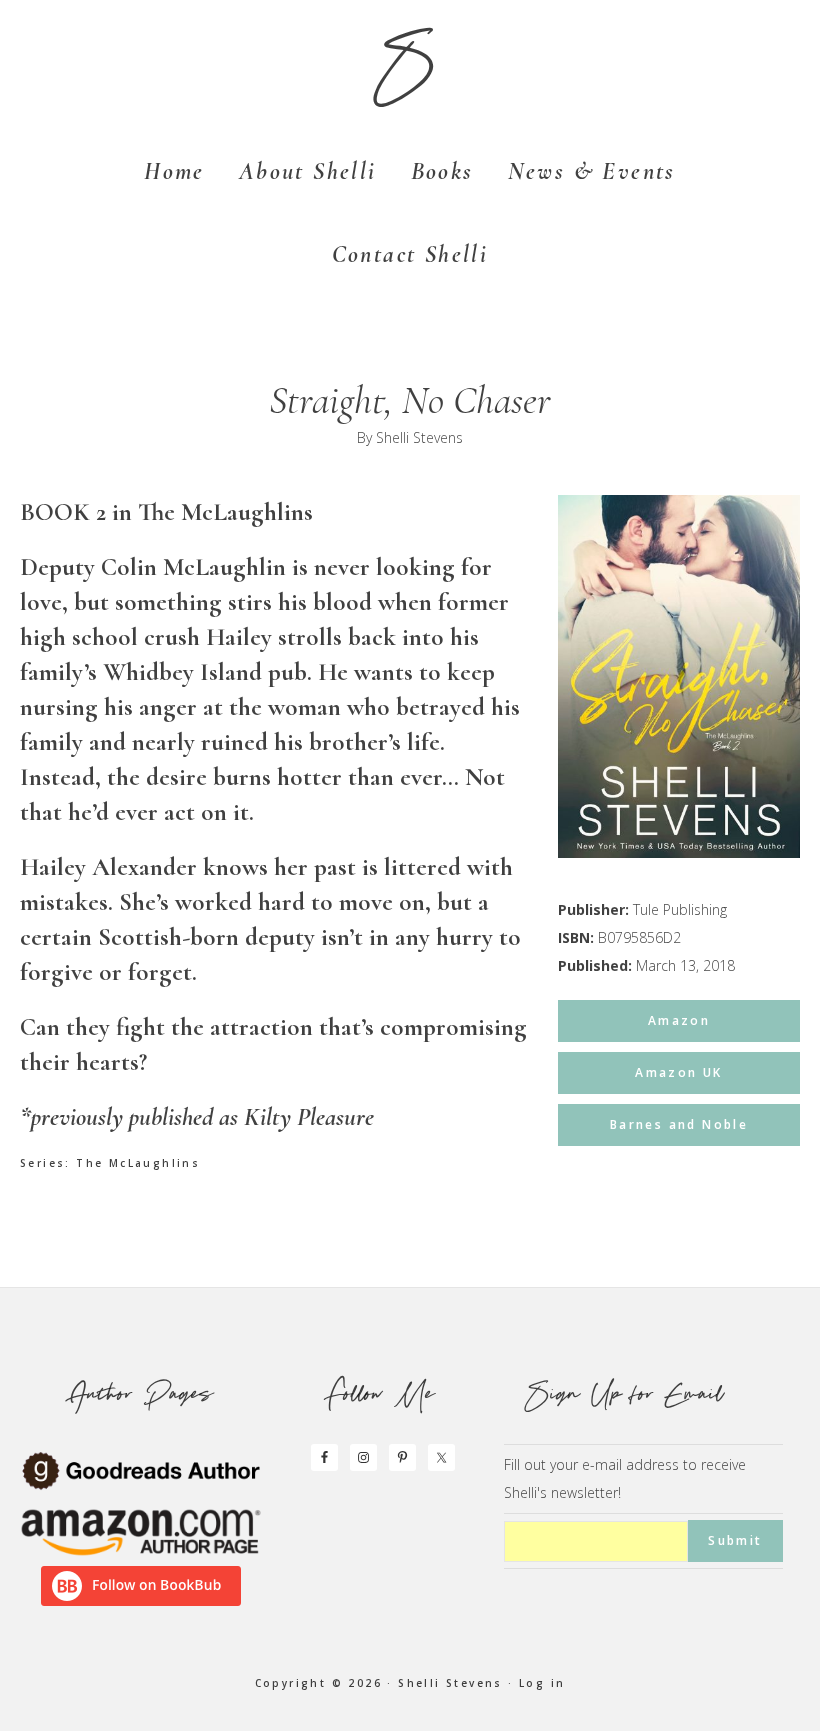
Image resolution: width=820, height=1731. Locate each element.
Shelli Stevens (419, 437)
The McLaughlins (138, 1163)
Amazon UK (679, 1072)
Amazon (679, 1020)
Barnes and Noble (679, 1124)
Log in (542, 1683)
